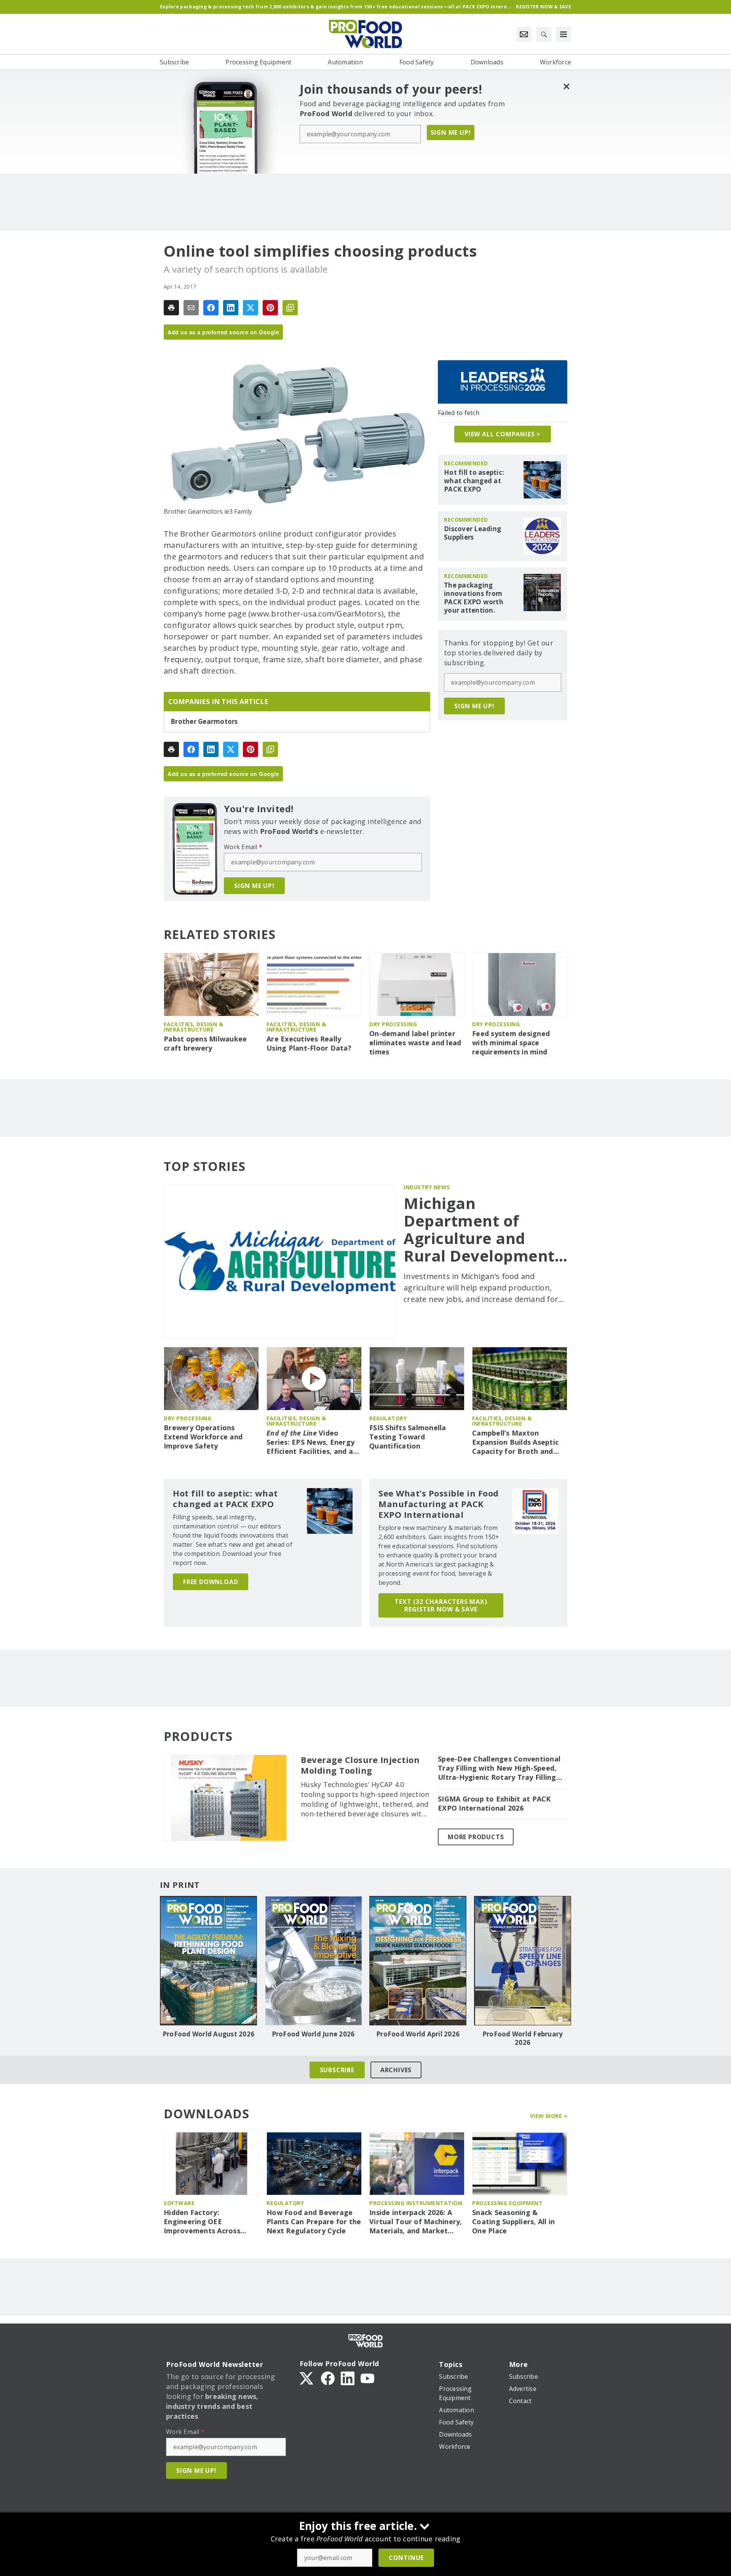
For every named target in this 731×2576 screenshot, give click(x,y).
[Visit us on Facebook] (328, 2378)
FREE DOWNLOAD (211, 1582)
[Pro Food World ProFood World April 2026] (418, 1961)
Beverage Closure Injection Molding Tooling (360, 1765)
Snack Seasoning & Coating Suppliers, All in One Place (513, 2222)
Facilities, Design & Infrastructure (193, 1027)
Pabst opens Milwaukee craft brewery (205, 1044)
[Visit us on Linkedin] (348, 2378)
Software (179, 2203)
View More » (549, 2116)
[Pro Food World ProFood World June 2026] (313, 1961)
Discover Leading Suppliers (472, 533)
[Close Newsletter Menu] (566, 86)
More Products (476, 1837)
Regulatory (388, 1418)
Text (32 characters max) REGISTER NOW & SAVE (441, 1605)
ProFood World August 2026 (208, 2034)
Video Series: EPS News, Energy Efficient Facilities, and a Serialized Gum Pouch (310, 1442)
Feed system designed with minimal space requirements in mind (511, 1043)
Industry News (427, 1187)
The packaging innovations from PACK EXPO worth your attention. (474, 598)
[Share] (211, 308)
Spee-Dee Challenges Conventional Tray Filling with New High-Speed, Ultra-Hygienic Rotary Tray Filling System (499, 1768)
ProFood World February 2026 (523, 2038)
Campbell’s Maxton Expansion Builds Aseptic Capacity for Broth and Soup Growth (515, 1442)
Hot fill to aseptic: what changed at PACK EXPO (474, 481)
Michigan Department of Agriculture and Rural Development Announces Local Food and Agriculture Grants (485, 1230)
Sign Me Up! (451, 133)
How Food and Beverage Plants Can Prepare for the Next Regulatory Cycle (314, 2222)
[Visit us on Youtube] (367, 2378)
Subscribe (337, 2070)
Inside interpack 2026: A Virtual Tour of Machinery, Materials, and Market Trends (416, 2222)
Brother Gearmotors (204, 722)
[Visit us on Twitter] (307, 2378)
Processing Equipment (507, 2203)
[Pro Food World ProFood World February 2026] (523, 1961)
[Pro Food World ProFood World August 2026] (208, 1961)
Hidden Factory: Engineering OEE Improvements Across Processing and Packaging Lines (210, 2222)
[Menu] (563, 34)
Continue (406, 2558)
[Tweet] (251, 308)
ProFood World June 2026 (313, 2034)
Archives (396, 2070)
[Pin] (270, 308)
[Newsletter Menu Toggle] (524, 34)
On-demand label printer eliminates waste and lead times (415, 1043)
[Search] (544, 34)
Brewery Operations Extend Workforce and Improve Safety (203, 1437)
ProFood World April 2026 (418, 2034)
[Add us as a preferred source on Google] (290, 308)
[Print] (171, 308)
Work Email (243, 847)
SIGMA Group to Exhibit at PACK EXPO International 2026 (494, 1804)
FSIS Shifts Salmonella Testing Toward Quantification (408, 1437)
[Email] (191, 308)
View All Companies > (503, 434)
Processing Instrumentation (416, 2203)
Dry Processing (393, 1024)
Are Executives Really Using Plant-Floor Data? (309, 1044)
